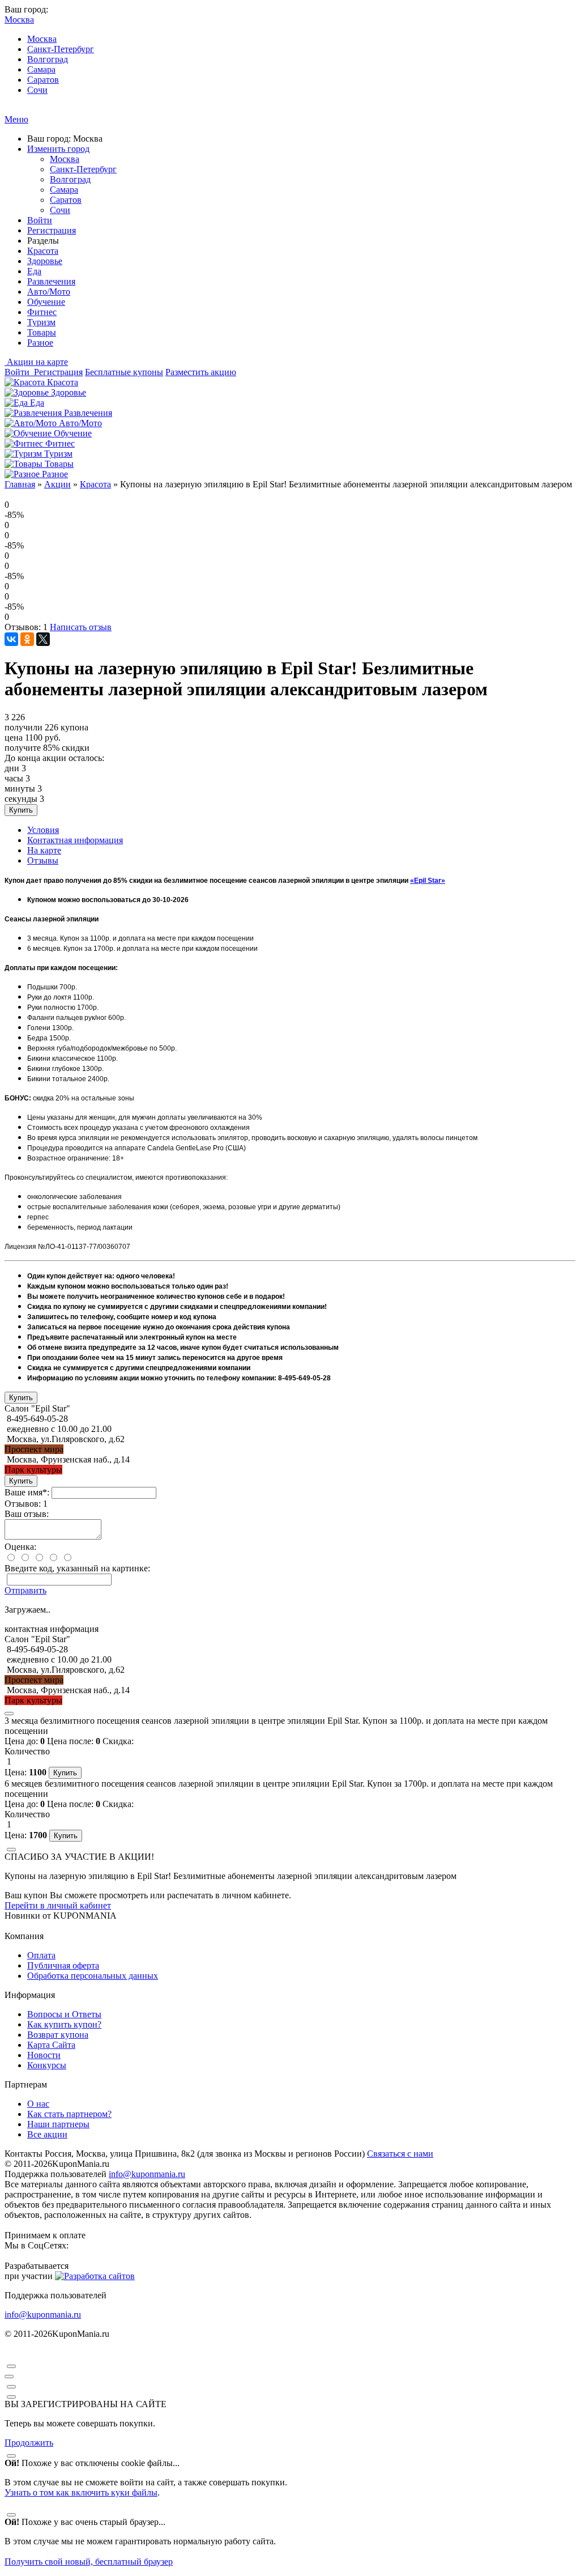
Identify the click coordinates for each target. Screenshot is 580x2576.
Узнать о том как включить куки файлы (81, 2492)
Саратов (43, 80)
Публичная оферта (63, 1965)
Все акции (47, 2134)
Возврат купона (58, 2035)
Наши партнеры (58, 2124)
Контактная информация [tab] (75, 840)
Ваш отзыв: (27, 1514)
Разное (40, 343)
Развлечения (51, 281)
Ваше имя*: (27, 1492)
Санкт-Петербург (61, 49)
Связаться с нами (400, 2154)
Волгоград (48, 59)
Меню (16, 119)
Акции (57, 484)
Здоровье (45, 261)
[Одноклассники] (27, 639)
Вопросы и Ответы (64, 2014)
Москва (42, 39)
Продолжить (29, 2443)
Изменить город (58, 149)
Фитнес (42, 312)
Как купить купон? (64, 2024)
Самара (41, 69)
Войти (40, 220)
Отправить (25, 1590)
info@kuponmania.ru (147, 2174)
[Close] (9, 1714)
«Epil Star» (428, 881)
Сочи (37, 90)
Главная (20, 484)
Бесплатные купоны (124, 372)
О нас (38, 2104)
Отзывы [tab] (43, 860)
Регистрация (52, 230)
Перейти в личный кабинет (58, 1905)
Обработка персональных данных (93, 1976)
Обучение (46, 302)
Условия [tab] (43, 830)
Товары (42, 332)
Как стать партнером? (69, 2114)
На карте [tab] (44, 850)
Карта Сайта (51, 2045)
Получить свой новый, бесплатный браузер (89, 2562)
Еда (34, 271)
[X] (43, 639)
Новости (44, 2055)
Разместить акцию (201, 372)
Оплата (41, 1955)
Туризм (41, 322)
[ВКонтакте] (11, 639)
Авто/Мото (49, 292)
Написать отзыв (81, 627)
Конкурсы (47, 2065)
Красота (43, 251)
